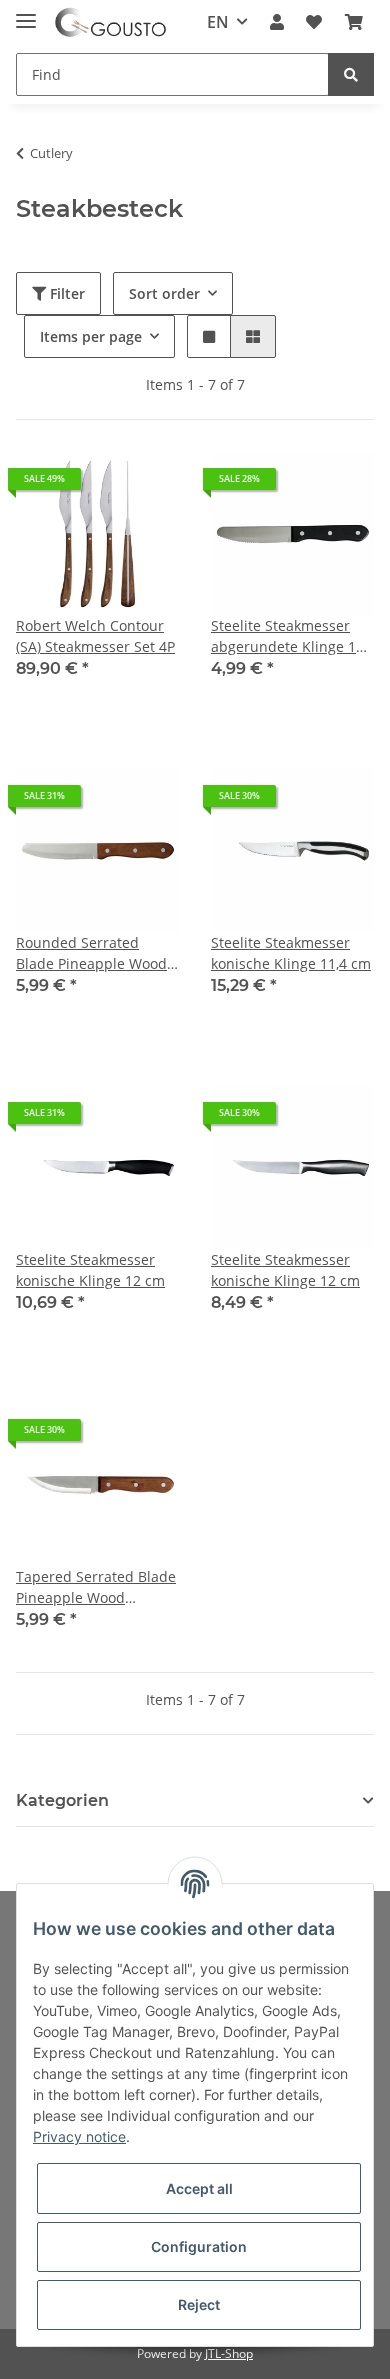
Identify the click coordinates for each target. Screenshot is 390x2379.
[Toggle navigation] (26, 12)
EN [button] (218, 22)
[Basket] (354, 22)
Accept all (199, 2188)
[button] (277, 22)
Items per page (91, 336)
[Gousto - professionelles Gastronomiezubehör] (110, 22)
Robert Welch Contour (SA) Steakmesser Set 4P (95, 636)
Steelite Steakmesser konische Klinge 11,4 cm (291, 953)
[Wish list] (314, 22)
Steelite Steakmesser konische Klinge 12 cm (90, 1270)
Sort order (164, 293)
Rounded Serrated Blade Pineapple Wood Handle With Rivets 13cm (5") (91, 953)
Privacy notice (79, 2136)
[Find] (351, 74)
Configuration (199, 2246)
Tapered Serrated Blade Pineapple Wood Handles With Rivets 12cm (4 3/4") (96, 1587)
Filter (65, 293)
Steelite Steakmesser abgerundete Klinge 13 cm (287, 636)
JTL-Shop (229, 2353)
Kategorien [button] (62, 1800)
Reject (199, 2304)
